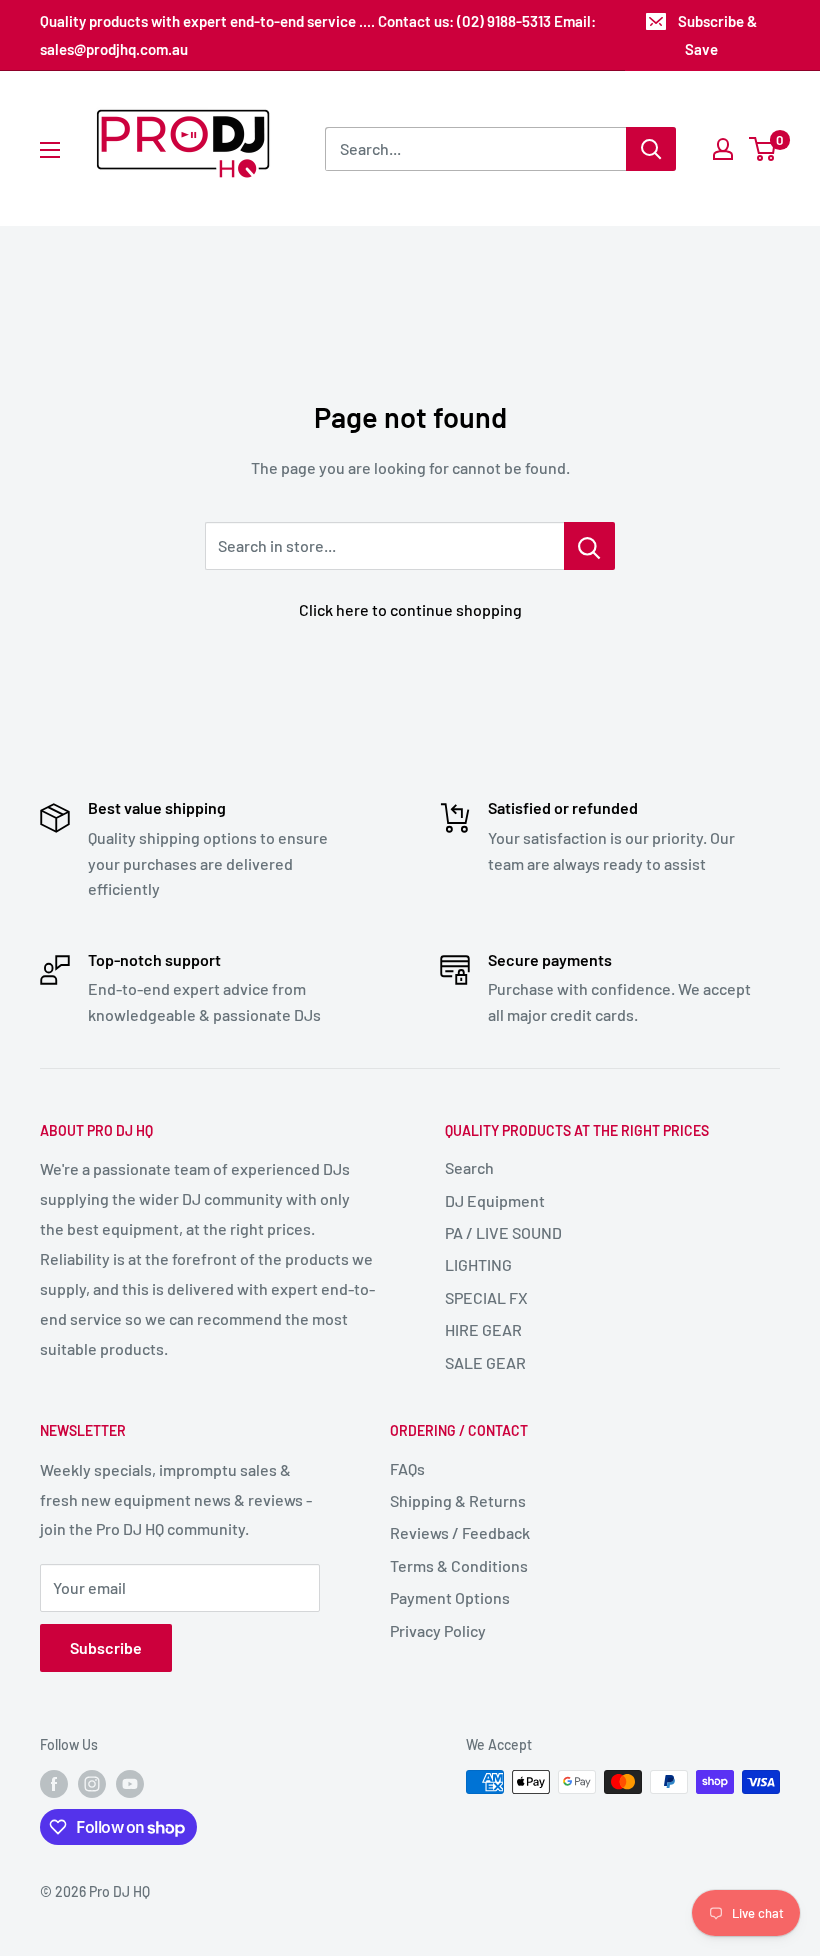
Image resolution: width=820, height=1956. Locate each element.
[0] (763, 149)
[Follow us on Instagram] (92, 1784)
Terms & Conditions (459, 1565)
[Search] (651, 149)
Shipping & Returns (458, 1500)
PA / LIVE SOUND (503, 1232)
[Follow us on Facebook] (54, 1784)
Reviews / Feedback (460, 1532)
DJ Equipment (495, 1200)
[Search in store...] (589, 546)
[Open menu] (50, 150)
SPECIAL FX (486, 1297)
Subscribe (106, 1647)
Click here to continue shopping (410, 609)
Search (469, 1167)
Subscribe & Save (717, 35)
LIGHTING (478, 1264)
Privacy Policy (438, 1630)
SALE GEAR (485, 1362)
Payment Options (450, 1597)
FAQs (407, 1468)
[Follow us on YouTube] (130, 1784)
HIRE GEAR (483, 1329)
